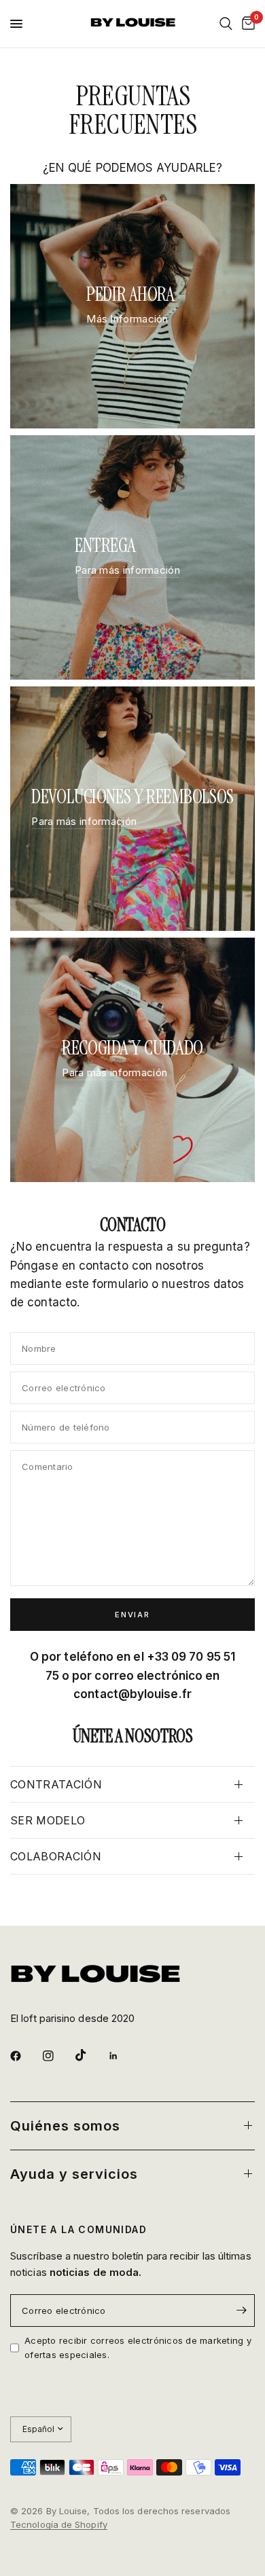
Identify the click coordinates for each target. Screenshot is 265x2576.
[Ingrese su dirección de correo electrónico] (241, 2311)
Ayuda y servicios (74, 2174)
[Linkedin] (123, 2056)
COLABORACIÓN (56, 1856)
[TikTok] (90, 2055)
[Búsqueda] (226, 24)
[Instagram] (58, 2056)
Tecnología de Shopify (59, 2524)
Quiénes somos (65, 2126)
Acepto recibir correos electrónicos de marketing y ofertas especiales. (138, 2348)
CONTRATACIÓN (56, 1784)
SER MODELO (48, 1820)
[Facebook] (25, 2056)
